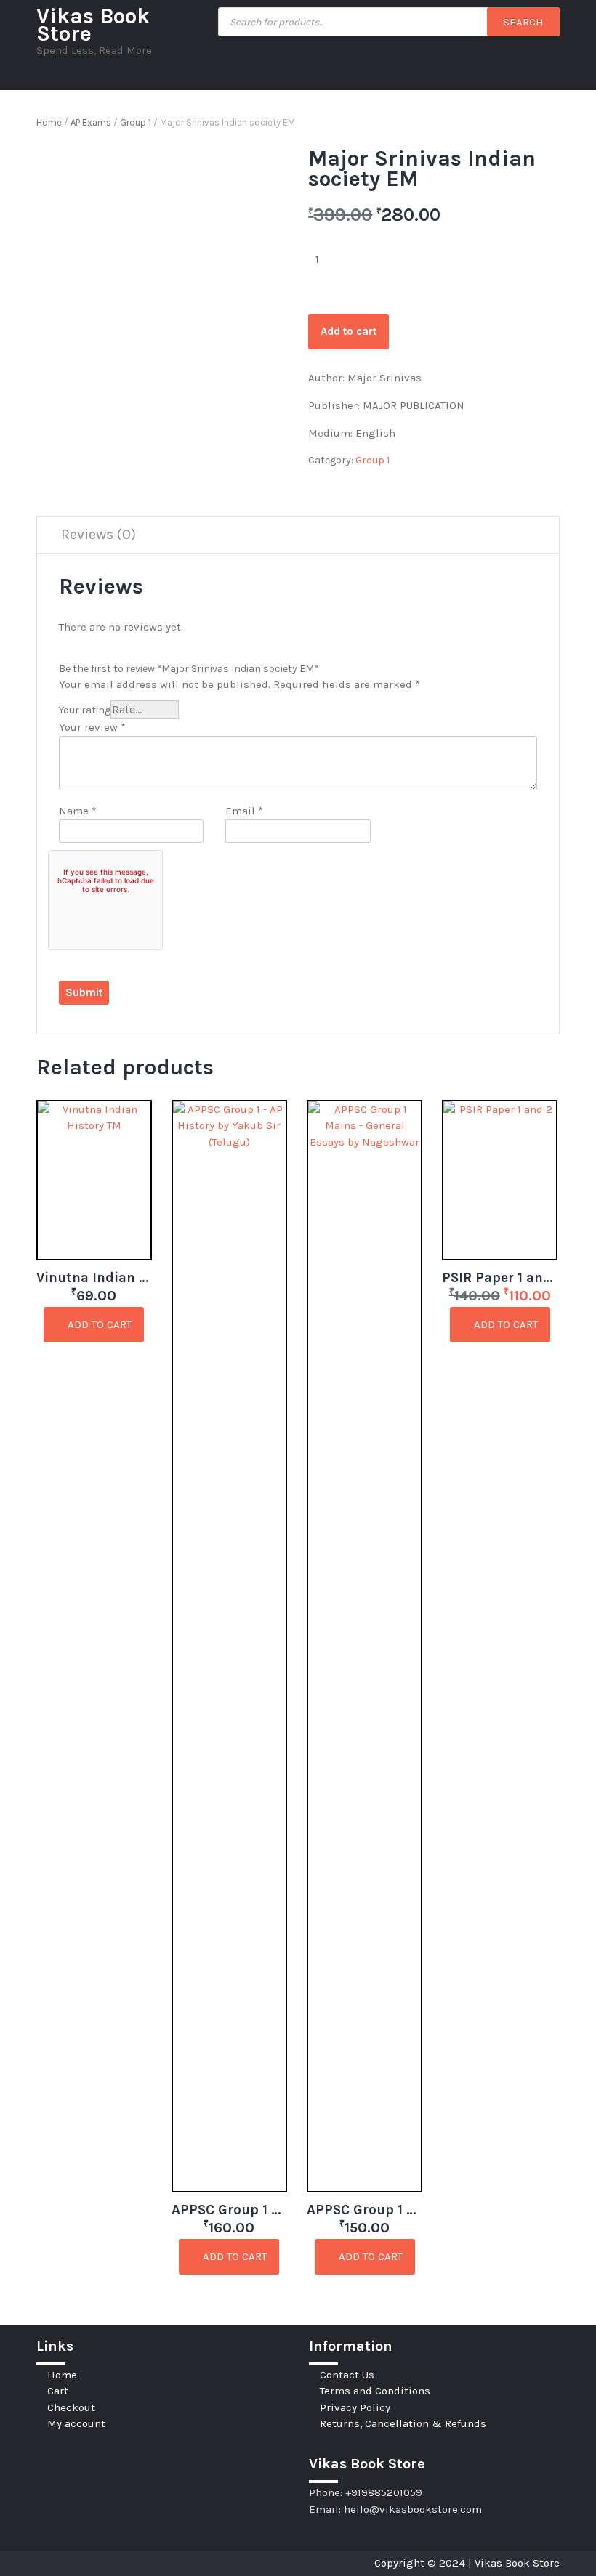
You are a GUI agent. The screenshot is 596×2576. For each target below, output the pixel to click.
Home (49, 122)
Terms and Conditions (375, 2391)
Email (244, 811)
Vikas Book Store (93, 25)
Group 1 (136, 122)
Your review (92, 727)
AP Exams (91, 122)
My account (76, 2423)
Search (523, 22)
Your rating (85, 710)
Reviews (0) (98, 534)
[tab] (98, 535)
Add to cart (349, 331)
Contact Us (347, 2375)
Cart (58, 2391)
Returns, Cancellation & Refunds (403, 2423)
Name (78, 811)
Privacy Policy (355, 2407)
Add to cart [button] (98, 1324)
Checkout (71, 2407)
